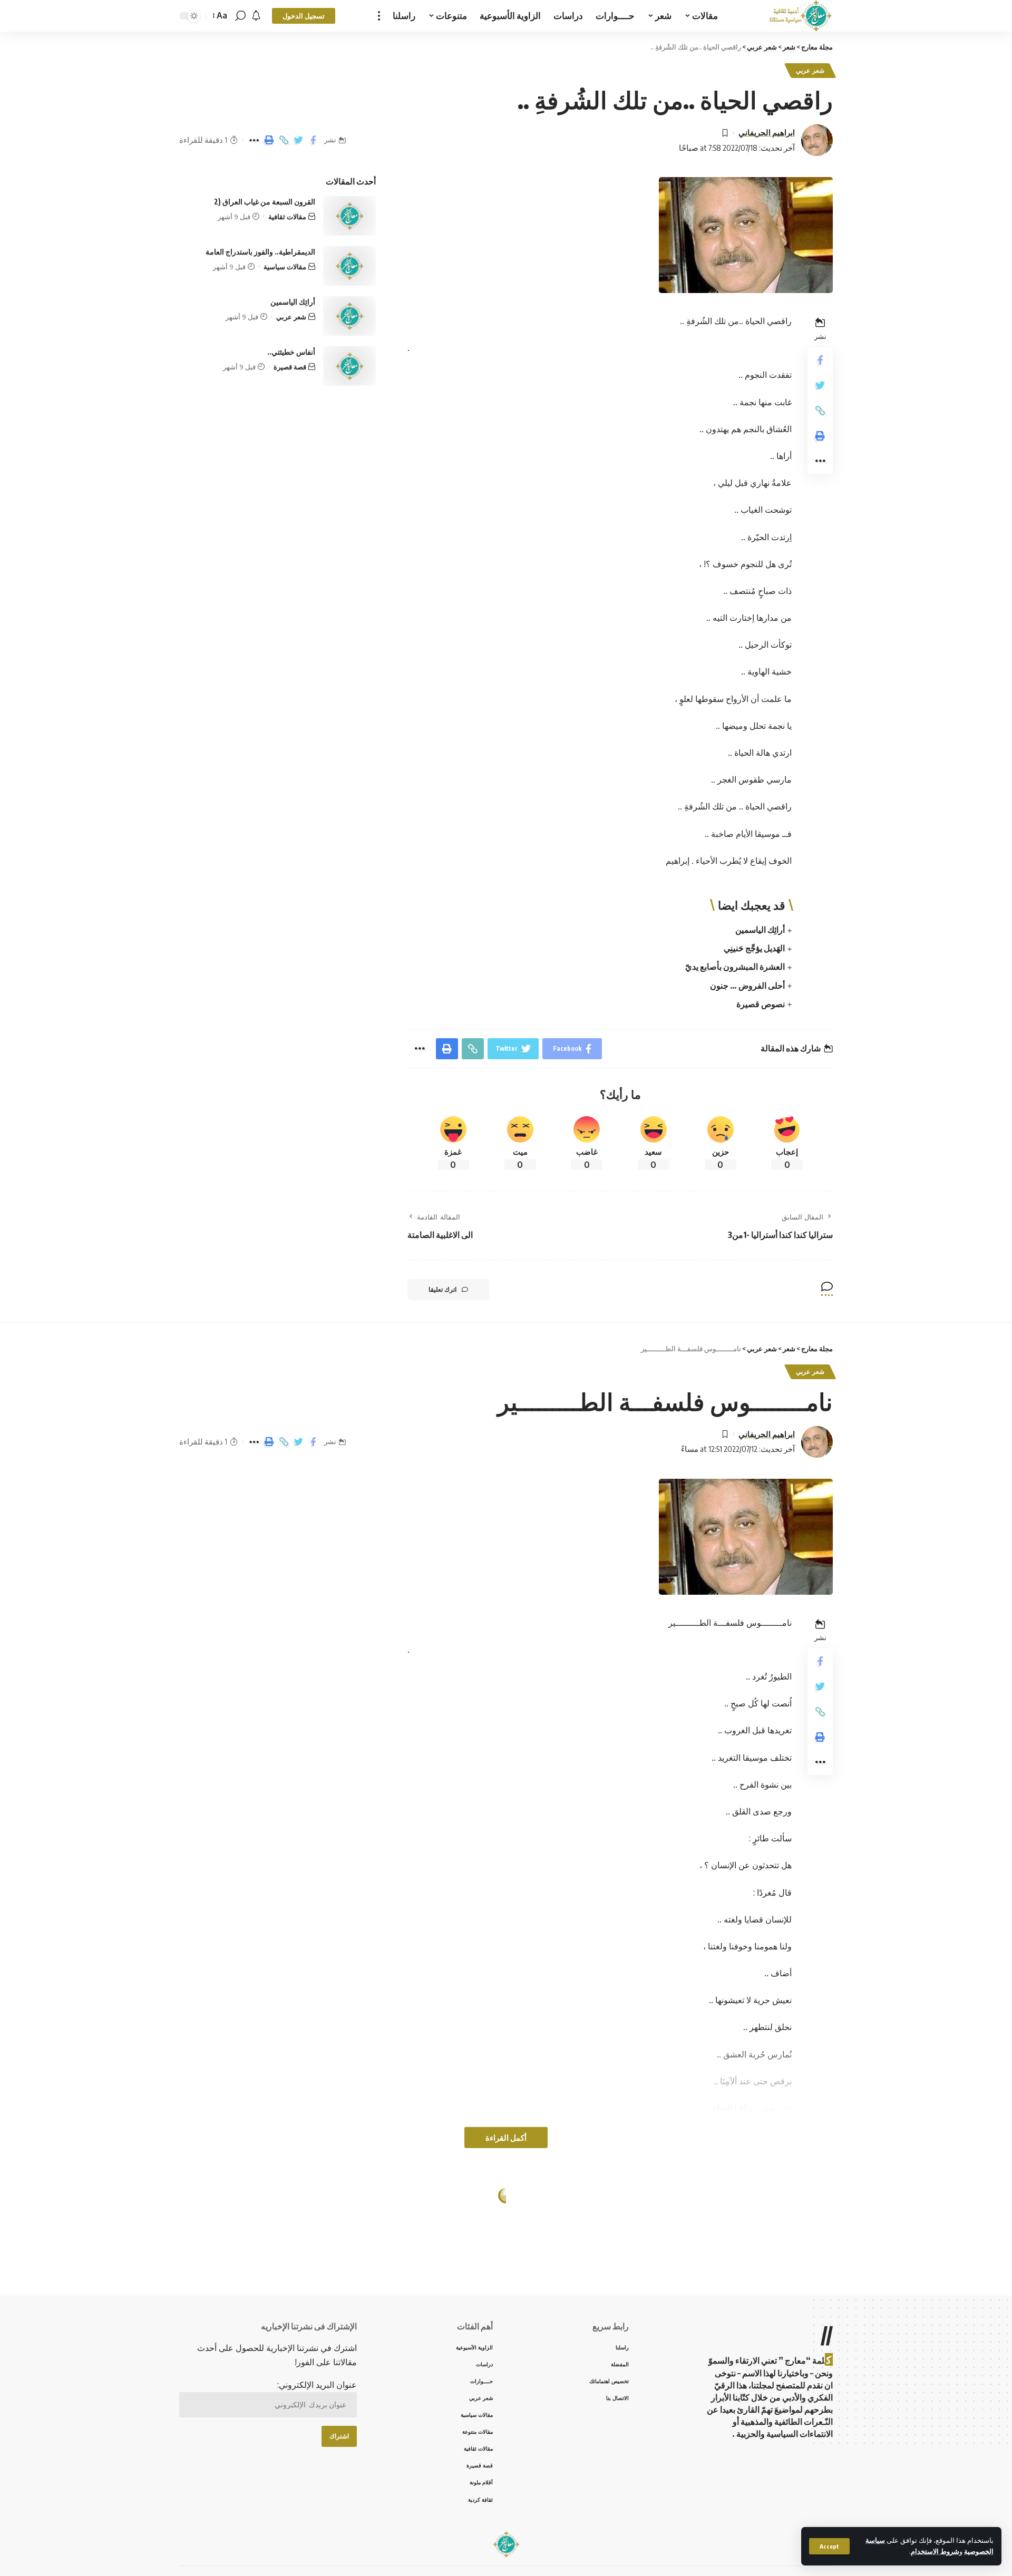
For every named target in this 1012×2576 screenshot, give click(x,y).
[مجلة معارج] (800, 16)
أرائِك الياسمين (760, 930)
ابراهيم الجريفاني (767, 132)
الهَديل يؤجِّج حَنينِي (754, 948)
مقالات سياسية (285, 267)
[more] (379, 16)
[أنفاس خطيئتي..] (349, 366)
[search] (240, 16)
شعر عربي (810, 70)
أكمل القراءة (506, 2138)
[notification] (256, 16)
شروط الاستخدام (935, 2551)
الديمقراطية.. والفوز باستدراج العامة (260, 252)
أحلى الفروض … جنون (747, 985)
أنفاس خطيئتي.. (291, 352)
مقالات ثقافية (287, 217)
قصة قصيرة (290, 367)
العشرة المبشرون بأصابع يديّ (735, 967)
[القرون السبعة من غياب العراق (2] (349, 216)
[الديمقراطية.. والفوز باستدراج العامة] (349, 266)
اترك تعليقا (442, 1289)
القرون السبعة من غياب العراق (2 (265, 202)
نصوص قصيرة (761, 1004)
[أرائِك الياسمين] (349, 316)
